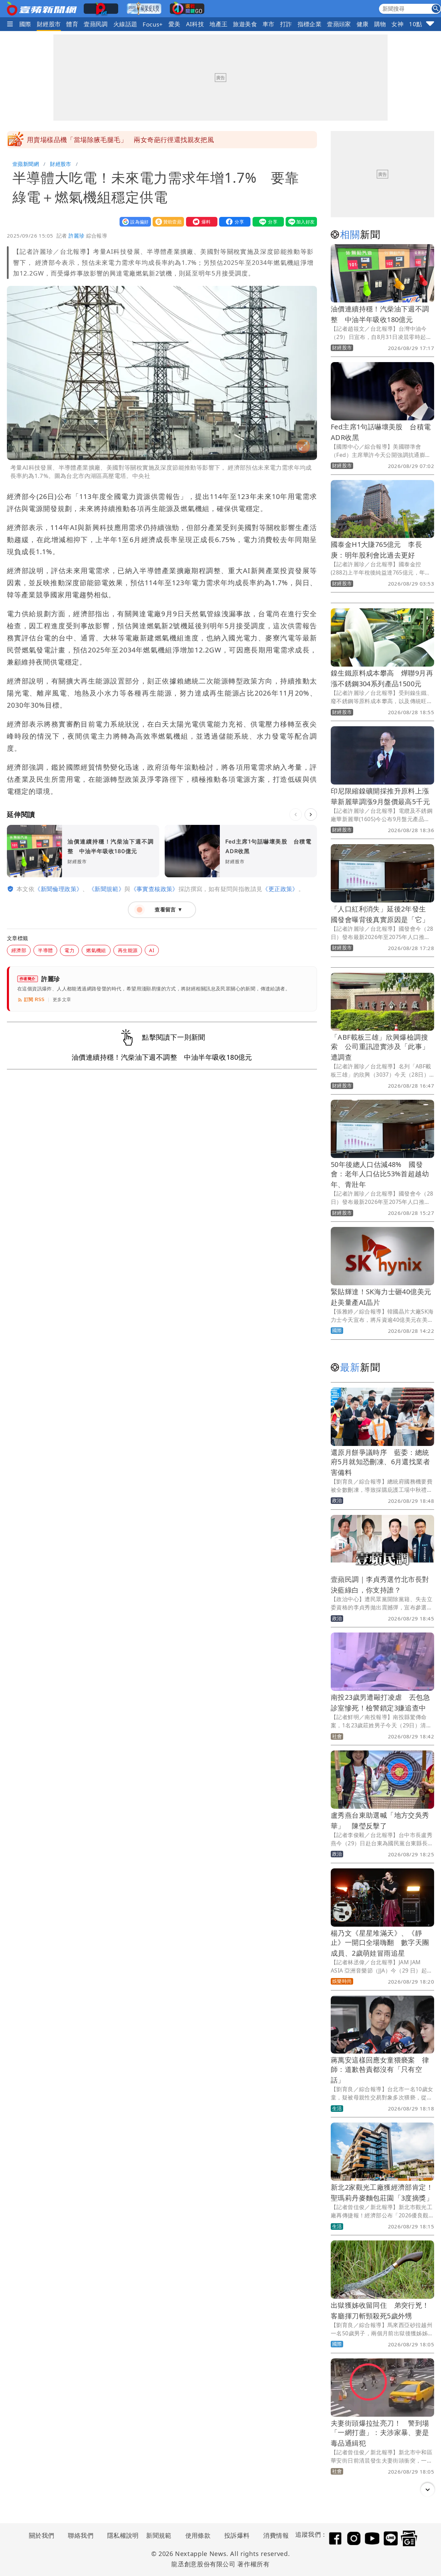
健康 (363, 24)
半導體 (45, 950)
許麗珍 (76, 236)
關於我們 (42, 2535)
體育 (72, 24)
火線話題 (125, 24)
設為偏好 (134, 222)
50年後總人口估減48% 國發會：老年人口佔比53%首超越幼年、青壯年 (380, 1174)
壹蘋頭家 (339, 24)
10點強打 (422, 24)
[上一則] (296, 815)
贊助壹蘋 (167, 222)
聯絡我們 (81, 2535)
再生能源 (128, 950)
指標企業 (310, 24)
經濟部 (19, 950)
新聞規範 (159, 2535)
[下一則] (311, 815)
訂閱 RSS (34, 1000)
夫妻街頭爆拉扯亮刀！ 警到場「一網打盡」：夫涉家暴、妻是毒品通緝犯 (380, 2433)
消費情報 (276, 2535)
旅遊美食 (245, 24)
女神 (397, 24)
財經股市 (49, 24)
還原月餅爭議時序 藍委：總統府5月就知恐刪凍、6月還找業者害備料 (380, 1462)
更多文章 (62, 1000)
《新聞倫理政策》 (58, 889)
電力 (69, 950)
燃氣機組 (96, 950)
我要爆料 (200, 222)
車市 (269, 24)
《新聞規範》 (106, 889)
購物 (380, 24)
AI (152, 950)
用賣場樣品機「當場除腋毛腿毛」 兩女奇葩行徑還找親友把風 (120, 140)
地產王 (218, 24)
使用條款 (198, 2535)
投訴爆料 (237, 2535)
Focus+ (153, 24)
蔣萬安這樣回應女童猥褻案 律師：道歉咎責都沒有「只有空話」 (380, 2070)
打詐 (286, 24)
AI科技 (195, 24)
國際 (25, 24)
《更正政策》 (280, 889)
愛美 (175, 24)
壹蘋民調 (96, 24)
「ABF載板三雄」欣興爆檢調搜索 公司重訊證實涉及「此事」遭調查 (380, 1047)
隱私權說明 (121, 2535)
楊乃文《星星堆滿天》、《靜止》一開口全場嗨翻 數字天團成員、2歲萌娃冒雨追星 (380, 1943)
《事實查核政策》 (155, 889)
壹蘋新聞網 (26, 164)
